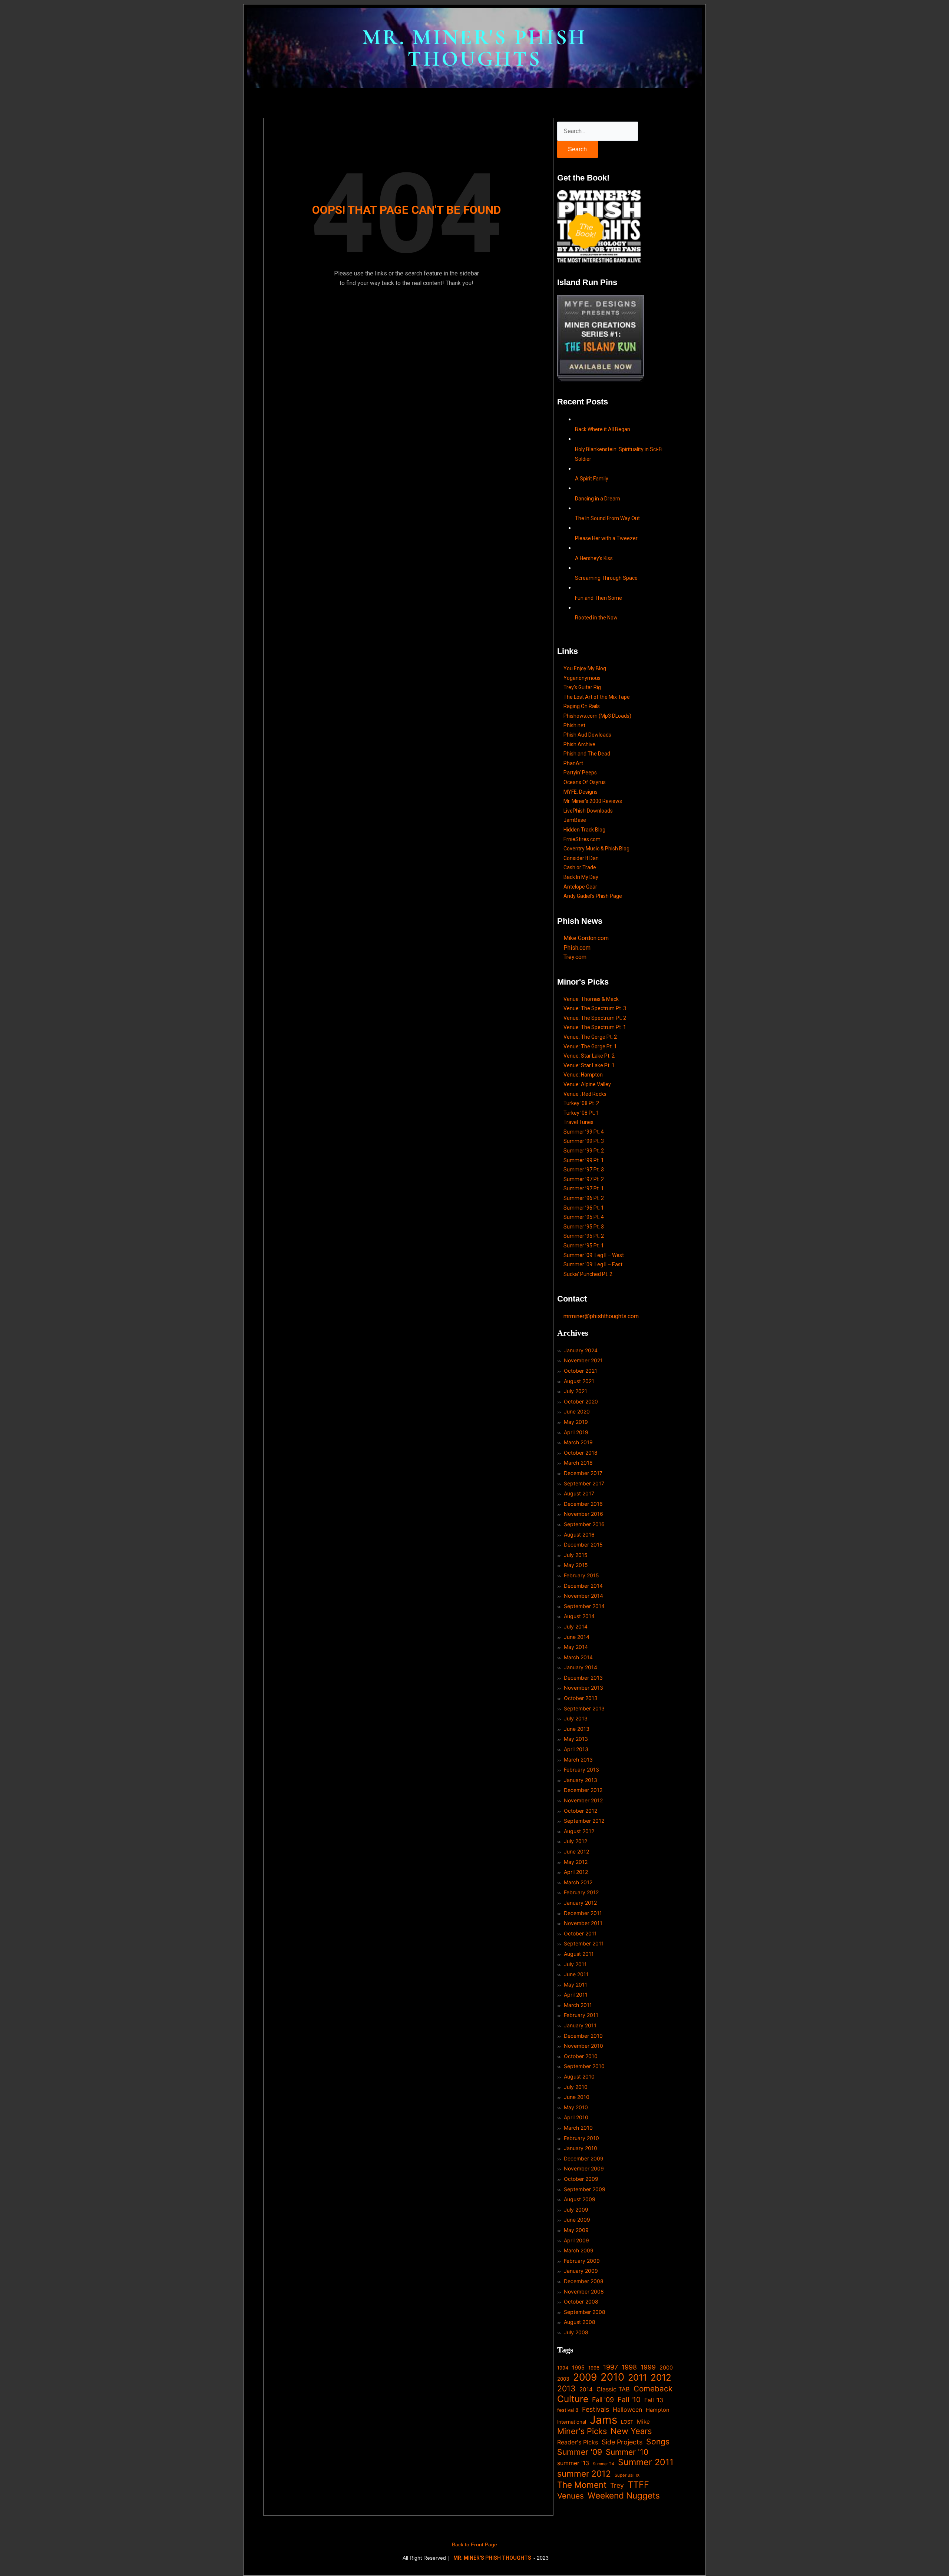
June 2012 (576, 1851)
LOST (627, 2422)
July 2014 (576, 1626)
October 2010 (581, 2056)
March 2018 (578, 1463)
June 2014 (577, 1637)
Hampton (658, 2410)
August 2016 (579, 1535)
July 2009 (576, 2210)
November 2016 (583, 1514)
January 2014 (581, 1667)
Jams (604, 2420)
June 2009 (577, 2220)
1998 (629, 2367)
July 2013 (576, 1718)
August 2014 (579, 1616)
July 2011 (575, 1964)
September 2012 (584, 1821)
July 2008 (576, 2332)
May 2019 (576, 1422)
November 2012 (583, 1800)
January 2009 (581, 2271)
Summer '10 (627, 2452)
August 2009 (580, 2199)
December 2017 (583, 1473)
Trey (617, 2485)
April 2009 (576, 2240)
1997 (611, 2367)
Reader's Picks (578, 2442)
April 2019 (576, 1432)
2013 (566, 2389)
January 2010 (581, 2148)
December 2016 (583, 1504)
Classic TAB (613, 2389)
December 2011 (583, 1913)
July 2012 (576, 1841)
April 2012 (576, 1872)
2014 (586, 2389)
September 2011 (584, 1943)
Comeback (653, 2389)
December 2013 (583, 1678)
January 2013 (581, 1780)
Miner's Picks (582, 2431)
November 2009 (584, 2168)
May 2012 (576, 1862)
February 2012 (581, 1892)
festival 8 (568, 2410)
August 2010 (579, 2076)
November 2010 (583, 2046)
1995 (578, 2368)
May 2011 (576, 1985)
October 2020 (581, 1401)
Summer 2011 (646, 2462)
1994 (563, 2368)
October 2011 (580, 1933)
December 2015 (583, 1545)
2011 (637, 2378)
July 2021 (576, 1391)
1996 (594, 2368)
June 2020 (577, 1411)
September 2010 (584, 2066)
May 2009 (576, 2230)
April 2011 (576, 1995)
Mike (643, 2422)
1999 (648, 2367)
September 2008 (585, 2312)
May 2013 (576, 1739)
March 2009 (579, 2250)
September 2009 (585, 2189)
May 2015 (576, 1565)
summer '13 (573, 2463)
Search (577, 149)
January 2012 (580, 1903)
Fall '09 (603, 2400)
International (572, 2422)
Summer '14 (604, 2464)
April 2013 (576, 1749)
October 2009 (581, 2179)
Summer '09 (580, 2452)
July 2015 (576, 1555)
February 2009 (582, 2261)
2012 (661, 2378)
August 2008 (580, 2322)
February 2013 (581, 1770)
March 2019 (578, 1442)
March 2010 (578, 2128)
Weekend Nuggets (624, 2496)
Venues (571, 2496)
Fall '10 (629, 2400)
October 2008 (581, 2301)
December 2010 (583, 2036)
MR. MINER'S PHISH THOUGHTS (474, 48)
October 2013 (581, 1698)
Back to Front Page (474, 2544)
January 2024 (581, 1350)
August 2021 (579, 1381)
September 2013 (584, 1708)
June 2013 (577, 1729)
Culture (573, 2399)
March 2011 (578, 2005)
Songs (658, 2442)
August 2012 (579, 1831)
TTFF (638, 2485)
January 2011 (580, 2025)
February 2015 (581, 1575)
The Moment (582, 2485)
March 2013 (578, 1760)
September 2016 (584, 1524)
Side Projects (622, 2442)
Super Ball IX (627, 2475)
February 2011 (581, 2015)
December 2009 (584, 2158)
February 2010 (581, 2138)
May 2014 (576, 1647)
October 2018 (581, 1453)
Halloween (627, 2410)
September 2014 (584, 1606)
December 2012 (583, 1790)
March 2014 (578, 1657)
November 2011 (583, 1923)
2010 (612, 2377)
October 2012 (581, 1811)
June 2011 (576, 1974)
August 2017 (579, 1493)
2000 (666, 2367)
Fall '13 (654, 2400)
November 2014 (583, 1596)
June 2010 (577, 2097)
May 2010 (576, 2107)
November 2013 (583, 1688)
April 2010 (576, 2117)
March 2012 (578, 1882)
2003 (563, 2379)
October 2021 (581, 1371)
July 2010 (576, 2087)
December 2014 (583, 1586)
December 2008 (584, 2281)
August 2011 (579, 1954)
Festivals (596, 2409)
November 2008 (584, 2291)
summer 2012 (584, 2474)
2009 (585, 2377)
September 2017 (584, 1483)
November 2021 (583, 1360)
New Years (631, 2431)
